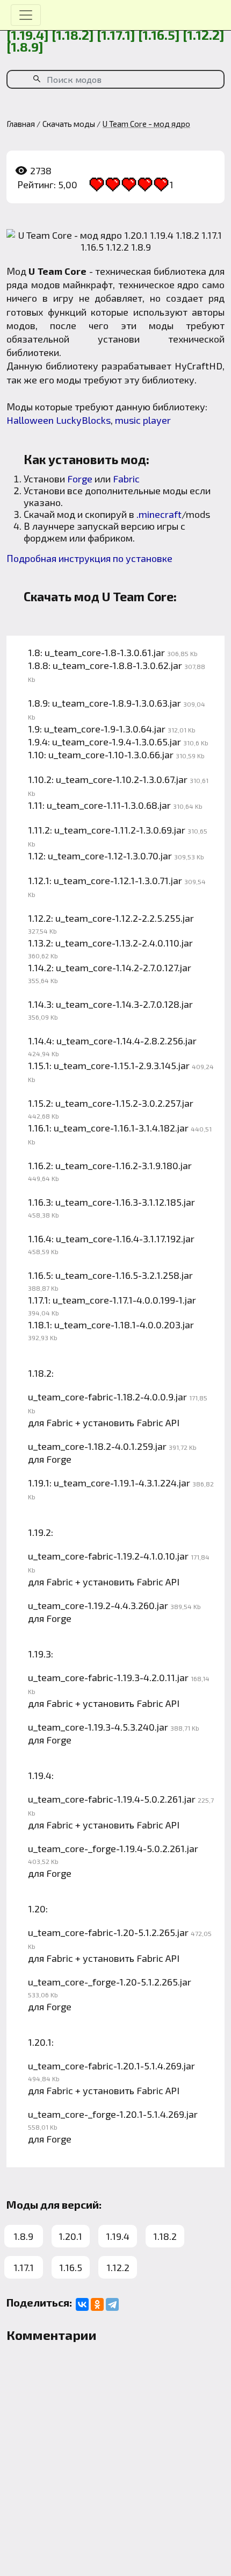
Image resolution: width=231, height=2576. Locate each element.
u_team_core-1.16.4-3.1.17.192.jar (125, 1239)
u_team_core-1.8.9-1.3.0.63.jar (117, 703)
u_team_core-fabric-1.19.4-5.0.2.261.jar (112, 1799)
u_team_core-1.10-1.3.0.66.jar (111, 755)
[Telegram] (112, 2304)
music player (143, 420)
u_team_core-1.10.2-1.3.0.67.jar (122, 779)
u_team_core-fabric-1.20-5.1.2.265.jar (108, 1932)
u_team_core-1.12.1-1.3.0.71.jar (118, 880)
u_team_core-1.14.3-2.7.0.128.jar (124, 1004)
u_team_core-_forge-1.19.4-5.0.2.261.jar (113, 1848)
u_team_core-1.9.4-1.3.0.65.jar (117, 742)
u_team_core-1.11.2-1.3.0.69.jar (120, 830)
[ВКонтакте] (82, 2304)
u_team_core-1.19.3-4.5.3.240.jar (98, 1727)
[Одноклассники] (97, 2304)
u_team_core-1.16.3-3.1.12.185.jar (125, 1202)
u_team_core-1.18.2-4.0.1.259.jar (97, 1446)
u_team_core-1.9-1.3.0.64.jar (105, 729)
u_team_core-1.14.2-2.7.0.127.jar (124, 967)
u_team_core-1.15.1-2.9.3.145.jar (122, 1065)
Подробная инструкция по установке (89, 558)
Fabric (126, 479)
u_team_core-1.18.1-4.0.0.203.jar (124, 1325)
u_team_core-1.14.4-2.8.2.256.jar (127, 1041)
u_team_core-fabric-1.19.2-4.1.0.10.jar (108, 1556)
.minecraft (159, 514)
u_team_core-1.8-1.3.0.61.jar (105, 652)
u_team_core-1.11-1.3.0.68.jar (109, 805)
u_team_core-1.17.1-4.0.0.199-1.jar (124, 1300)
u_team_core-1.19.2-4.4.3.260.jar (98, 1605)
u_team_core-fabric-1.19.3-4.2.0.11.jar (108, 1677)
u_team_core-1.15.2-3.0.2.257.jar (124, 1103)
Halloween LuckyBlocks (59, 420)
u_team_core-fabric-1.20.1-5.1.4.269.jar (111, 2066)
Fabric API (158, 1422)
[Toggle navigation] (26, 15)
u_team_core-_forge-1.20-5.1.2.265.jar (110, 1982)
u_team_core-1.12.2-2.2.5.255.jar (125, 918)
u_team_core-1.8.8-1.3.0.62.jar (117, 665)
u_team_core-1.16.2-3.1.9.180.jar (124, 1165)
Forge (80, 479)
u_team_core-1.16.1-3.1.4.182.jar (121, 1128)
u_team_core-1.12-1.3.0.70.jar (110, 856)
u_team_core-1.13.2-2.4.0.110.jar (124, 943)
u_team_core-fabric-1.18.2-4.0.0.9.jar (107, 1397)
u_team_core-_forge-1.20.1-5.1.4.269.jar (113, 2114)
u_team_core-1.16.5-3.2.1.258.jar (124, 1275)
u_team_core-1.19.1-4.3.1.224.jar (122, 1483)
